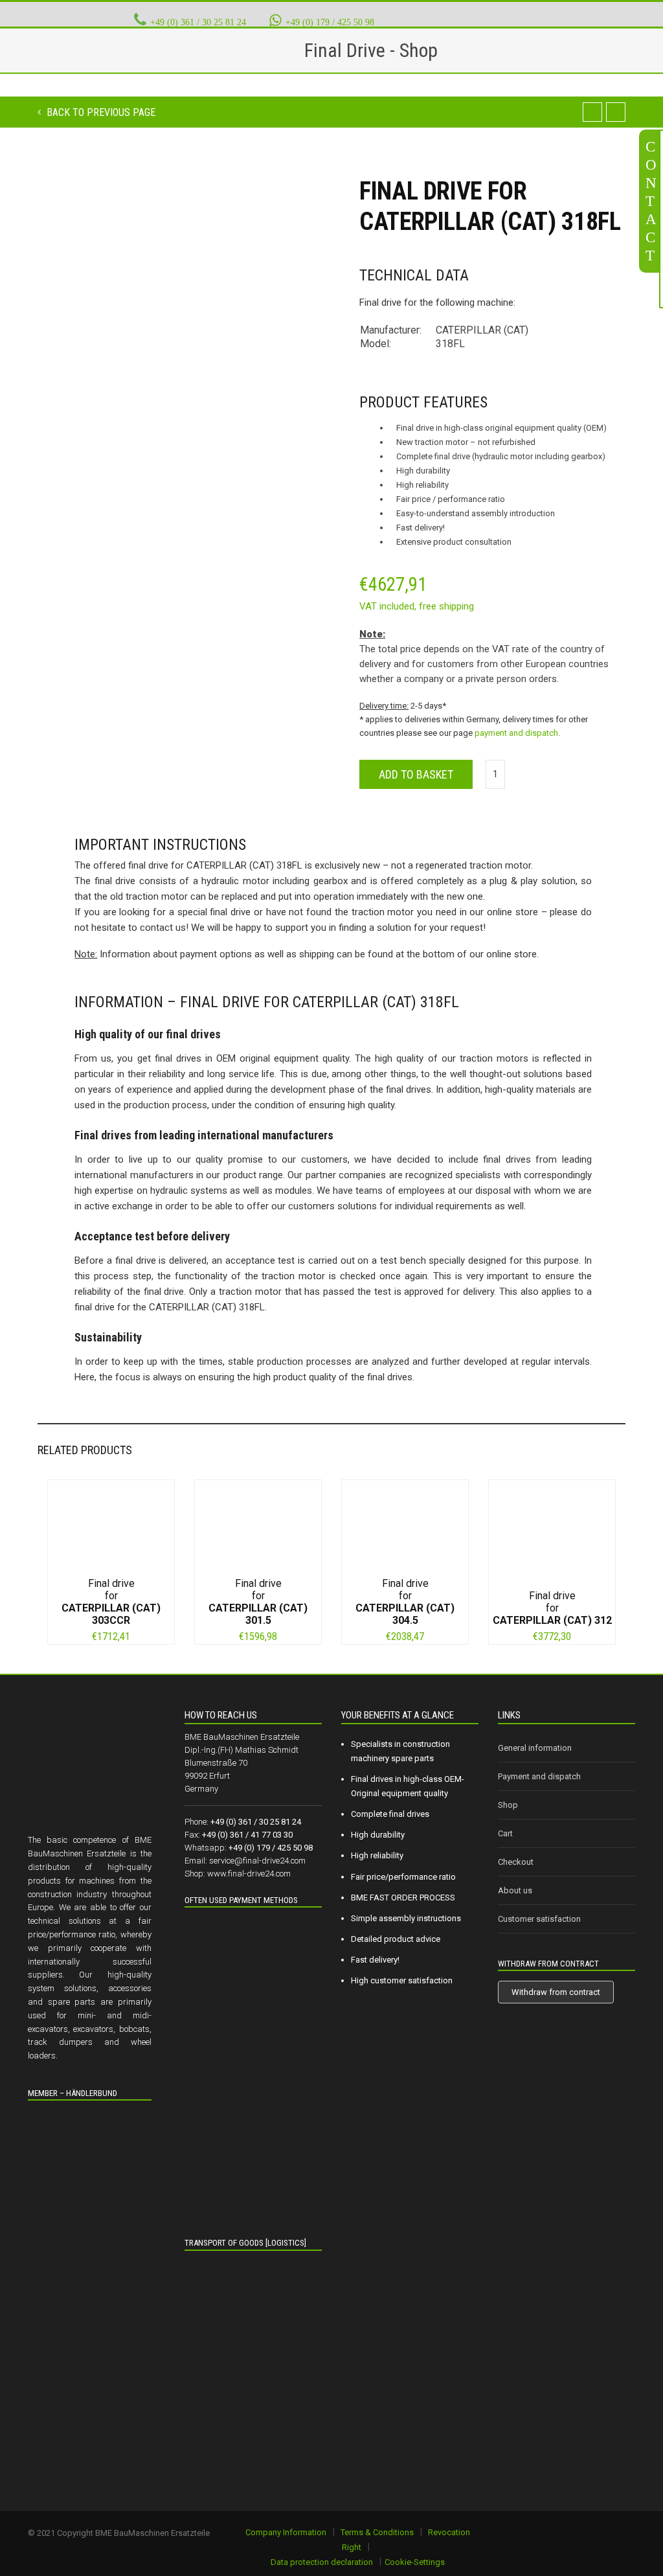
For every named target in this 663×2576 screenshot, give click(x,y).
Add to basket (416, 774)
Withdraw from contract (556, 1992)
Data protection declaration (322, 2562)
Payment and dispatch (539, 1776)
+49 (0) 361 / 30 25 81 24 (198, 22)
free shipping (446, 606)
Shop (508, 1805)
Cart (505, 1833)
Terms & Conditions (377, 2532)
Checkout (516, 1862)
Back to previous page (100, 112)
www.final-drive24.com (249, 1874)
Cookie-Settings (415, 2562)
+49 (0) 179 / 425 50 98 (330, 22)
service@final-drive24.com (257, 1861)
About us (515, 1890)
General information (535, 1748)
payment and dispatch (516, 733)
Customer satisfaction (539, 1919)
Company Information (286, 2532)
